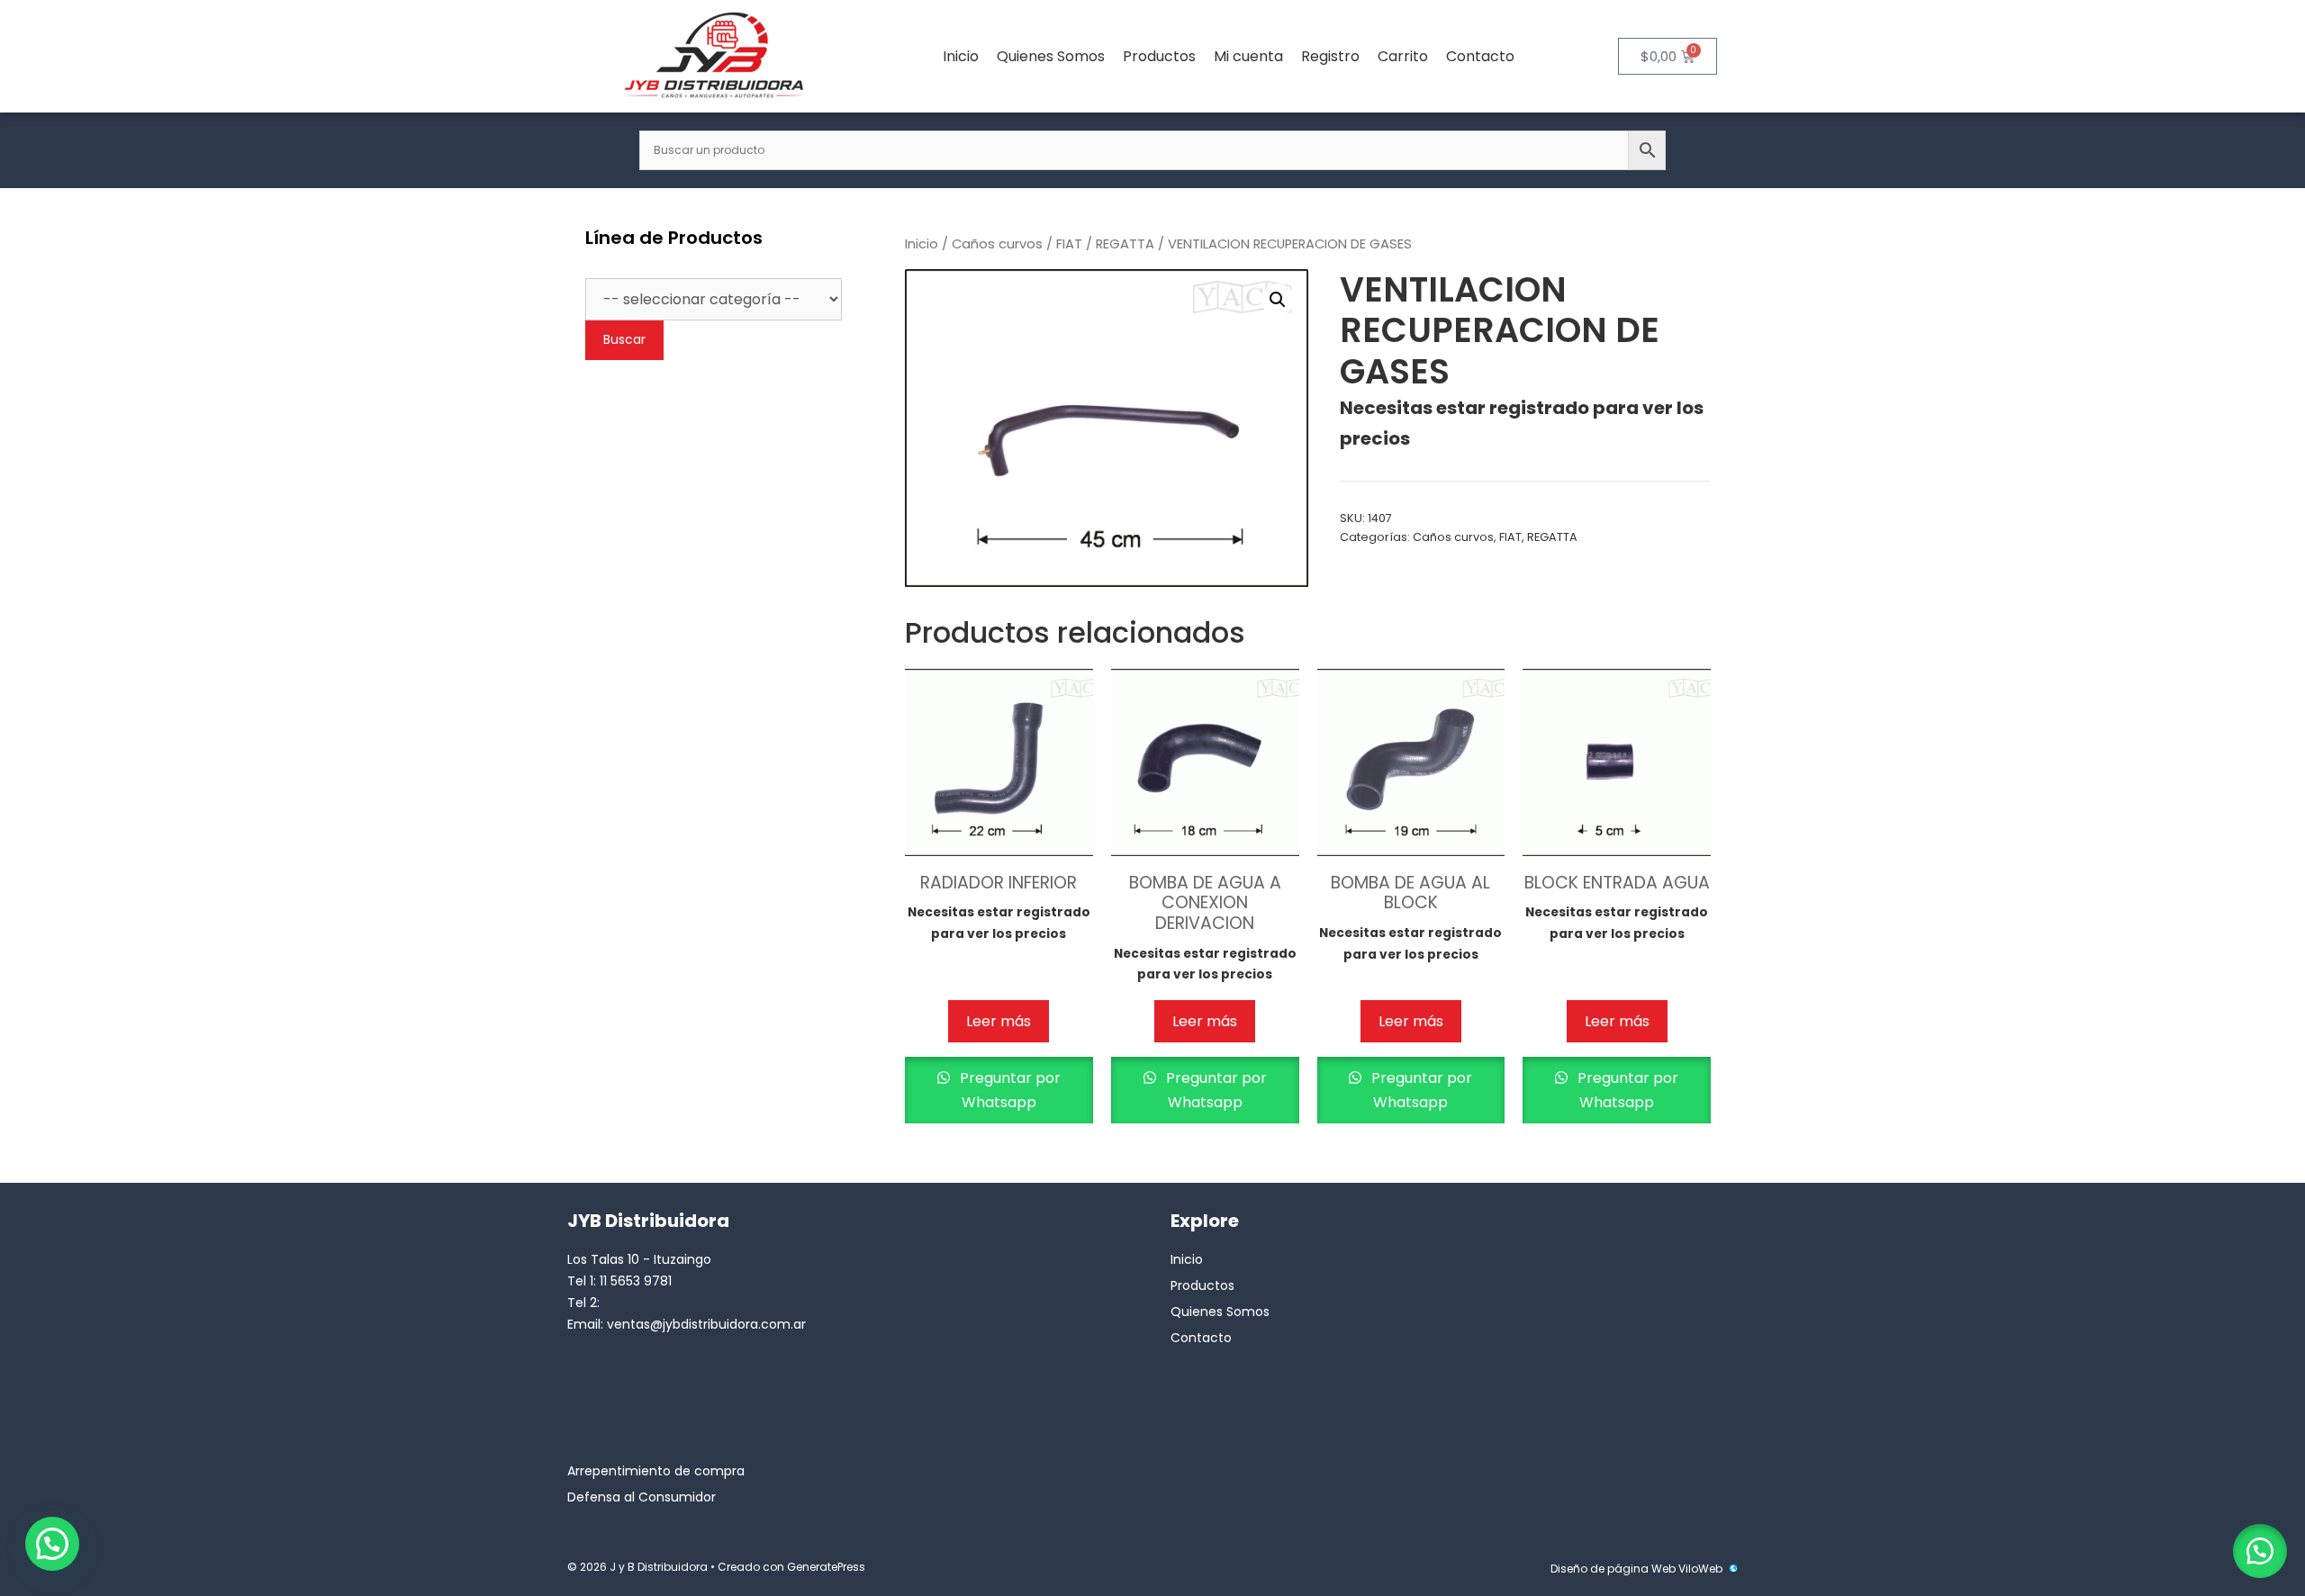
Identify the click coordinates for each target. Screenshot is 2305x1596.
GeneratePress (826, 1567)
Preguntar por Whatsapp (1008, 1090)
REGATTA (1125, 244)
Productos (1159, 56)
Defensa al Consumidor (642, 1497)
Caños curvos (997, 244)
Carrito (1403, 56)
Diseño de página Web (1613, 1569)
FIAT (1069, 244)
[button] (1278, 300)
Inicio (961, 56)
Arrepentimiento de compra (656, 1471)
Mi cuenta (1248, 56)
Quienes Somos (1051, 56)
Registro (1330, 56)
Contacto (1480, 56)
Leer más (999, 1021)
